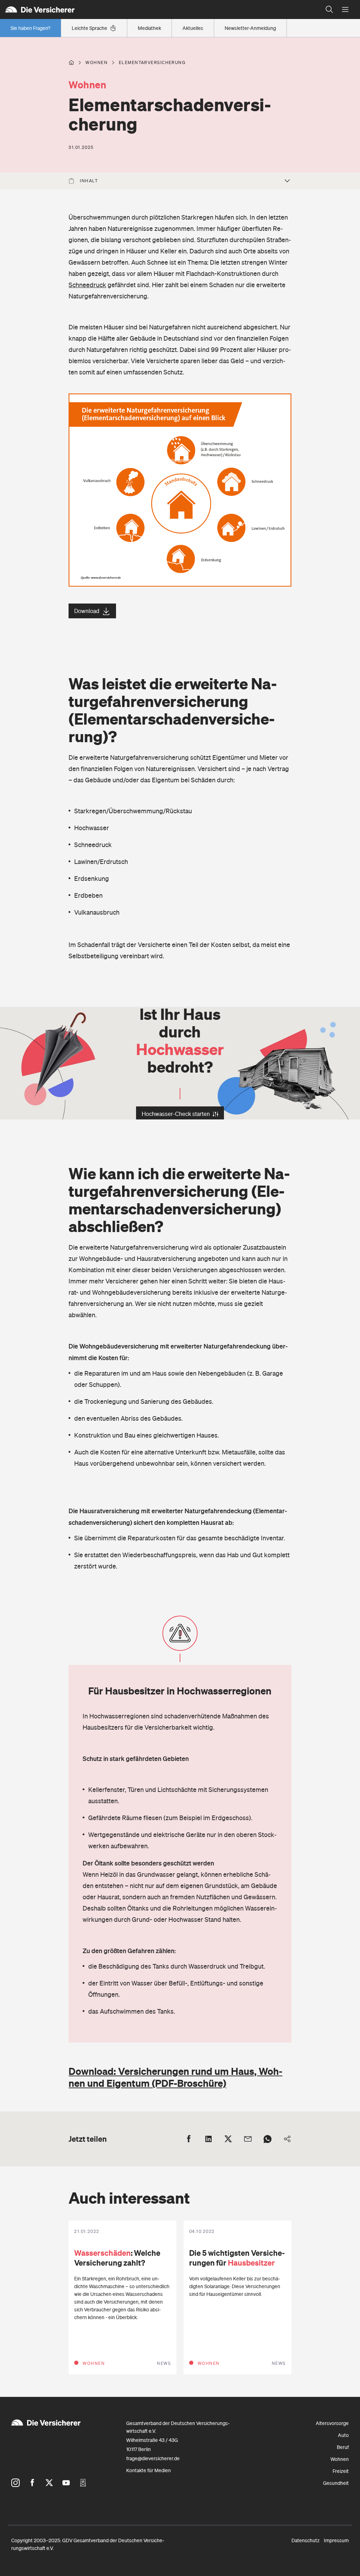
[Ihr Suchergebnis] (329, 10)
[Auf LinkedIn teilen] (208, 2139)
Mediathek (149, 28)
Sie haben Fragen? (30, 28)
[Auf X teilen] (228, 2139)
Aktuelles (193, 28)
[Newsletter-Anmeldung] (83, 2483)
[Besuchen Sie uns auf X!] (49, 2483)
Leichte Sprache (89, 28)
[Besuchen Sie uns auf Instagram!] (15, 2483)
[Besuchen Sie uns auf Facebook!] (32, 2483)
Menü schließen (345, 10)
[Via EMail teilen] (248, 2139)
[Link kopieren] (287, 2139)
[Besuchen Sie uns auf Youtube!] (66, 2483)
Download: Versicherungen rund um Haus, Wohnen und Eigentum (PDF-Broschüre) (175, 2077)
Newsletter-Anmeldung (250, 28)
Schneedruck (87, 285)
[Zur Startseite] (161, 10)
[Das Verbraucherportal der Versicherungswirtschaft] (71, 63)
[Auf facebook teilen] (189, 2139)
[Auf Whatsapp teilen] (268, 2139)
